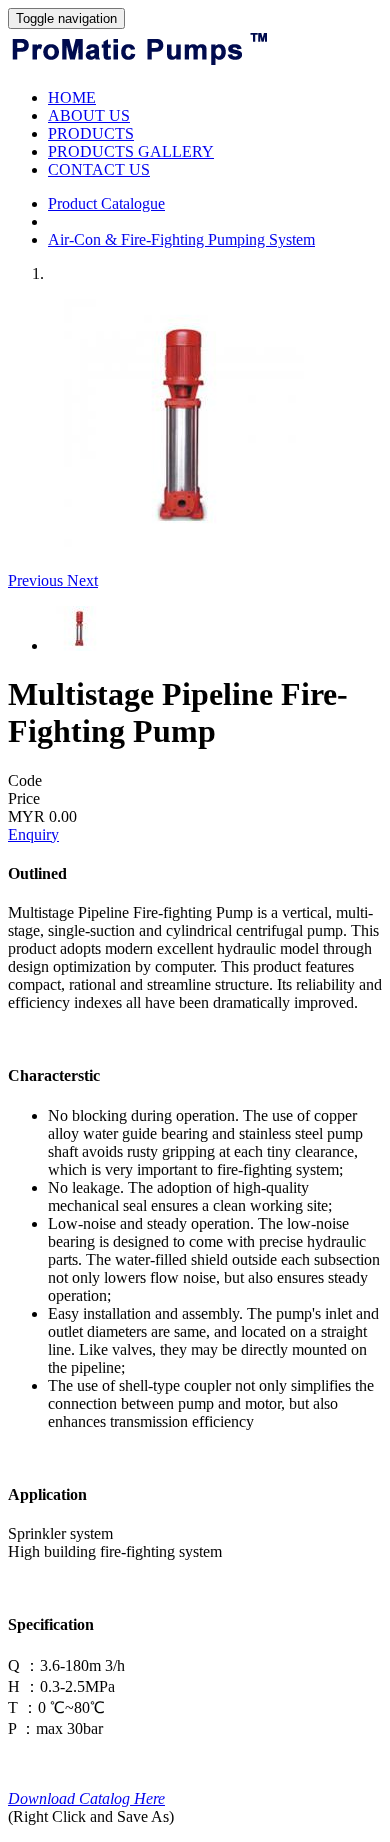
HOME (72, 97)
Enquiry (33, 834)
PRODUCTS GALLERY (131, 151)
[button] (37, 580)
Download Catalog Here (86, 1798)
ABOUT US (89, 115)
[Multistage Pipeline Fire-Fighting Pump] (183, 543)
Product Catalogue (106, 203)
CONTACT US (99, 169)
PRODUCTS (91, 133)
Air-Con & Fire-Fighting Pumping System (181, 239)
